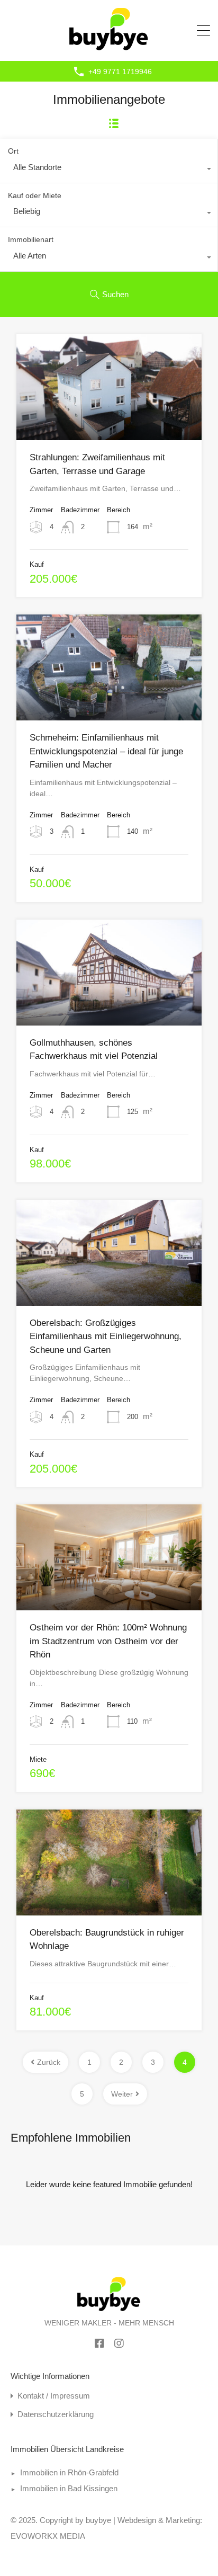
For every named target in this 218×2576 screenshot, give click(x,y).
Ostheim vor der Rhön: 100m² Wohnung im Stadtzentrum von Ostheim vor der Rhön (108, 1641)
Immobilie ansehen (109, 419)
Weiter (122, 2094)
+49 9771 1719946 (120, 72)
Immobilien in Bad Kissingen (69, 2488)
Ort (13, 151)
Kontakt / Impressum (54, 2396)
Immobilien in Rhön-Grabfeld (69, 2472)
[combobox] (109, 170)
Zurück (49, 2062)
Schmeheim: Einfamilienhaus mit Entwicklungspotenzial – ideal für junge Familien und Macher (106, 751)
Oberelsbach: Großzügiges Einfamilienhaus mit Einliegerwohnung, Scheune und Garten (106, 1336)
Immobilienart (31, 239)
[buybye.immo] (109, 48)
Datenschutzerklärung (56, 2414)
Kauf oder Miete (35, 195)
